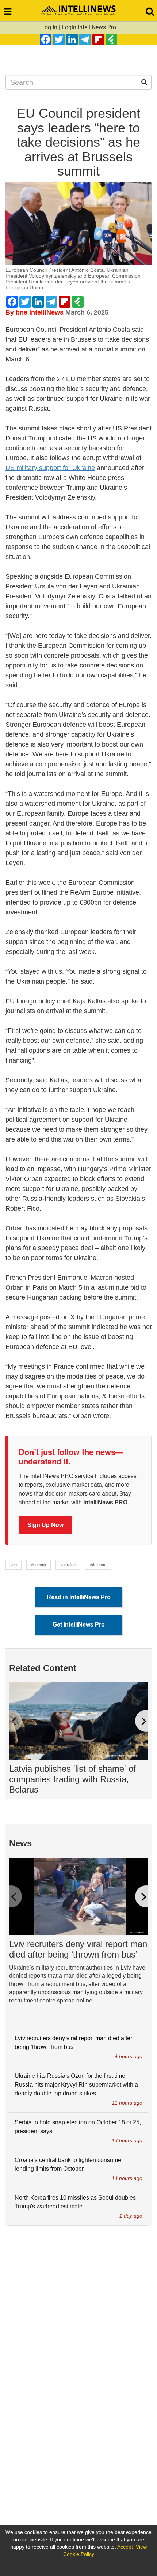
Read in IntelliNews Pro (79, 1597)
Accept (125, 2547)
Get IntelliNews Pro (79, 1624)
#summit (39, 1565)
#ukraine (68, 1565)
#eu (14, 1565)
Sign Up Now (45, 1525)
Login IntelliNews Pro (89, 27)
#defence (98, 1565)
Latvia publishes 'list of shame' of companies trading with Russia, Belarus (72, 1779)
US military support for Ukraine (50, 468)
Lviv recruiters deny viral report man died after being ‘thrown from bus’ (78, 1949)
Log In (49, 27)
